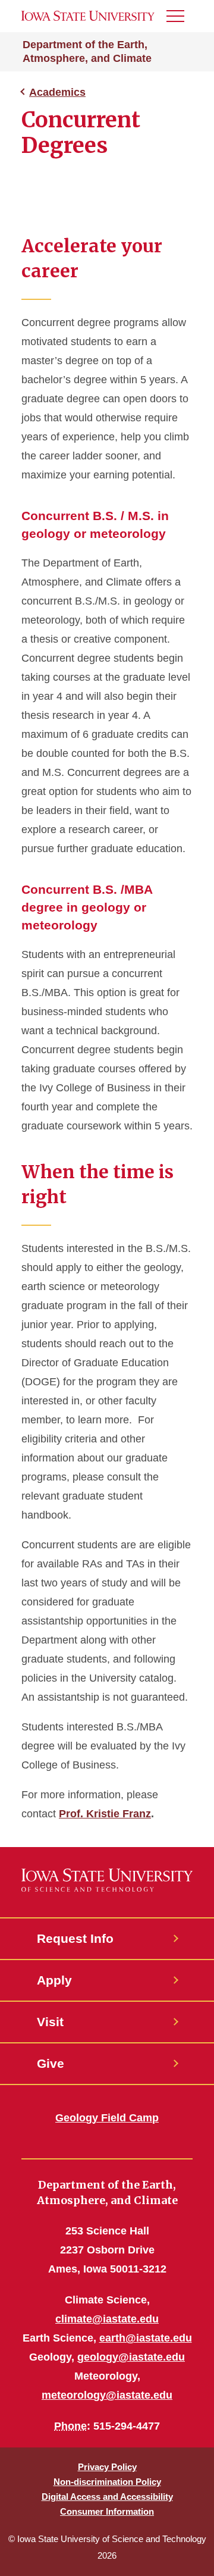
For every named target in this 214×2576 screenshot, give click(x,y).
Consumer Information (107, 2511)
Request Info (75, 1938)
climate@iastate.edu (107, 2319)
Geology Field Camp (107, 2118)
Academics (57, 92)
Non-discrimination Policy (107, 2482)
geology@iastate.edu (131, 2357)
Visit (50, 2022)
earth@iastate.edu (146, 2338)
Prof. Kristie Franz (105, 1814)
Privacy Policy (107, 2467)
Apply (54, 1980)
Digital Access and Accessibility (107, 2497)
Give (51, 2063)
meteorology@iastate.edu (107, 2395)
